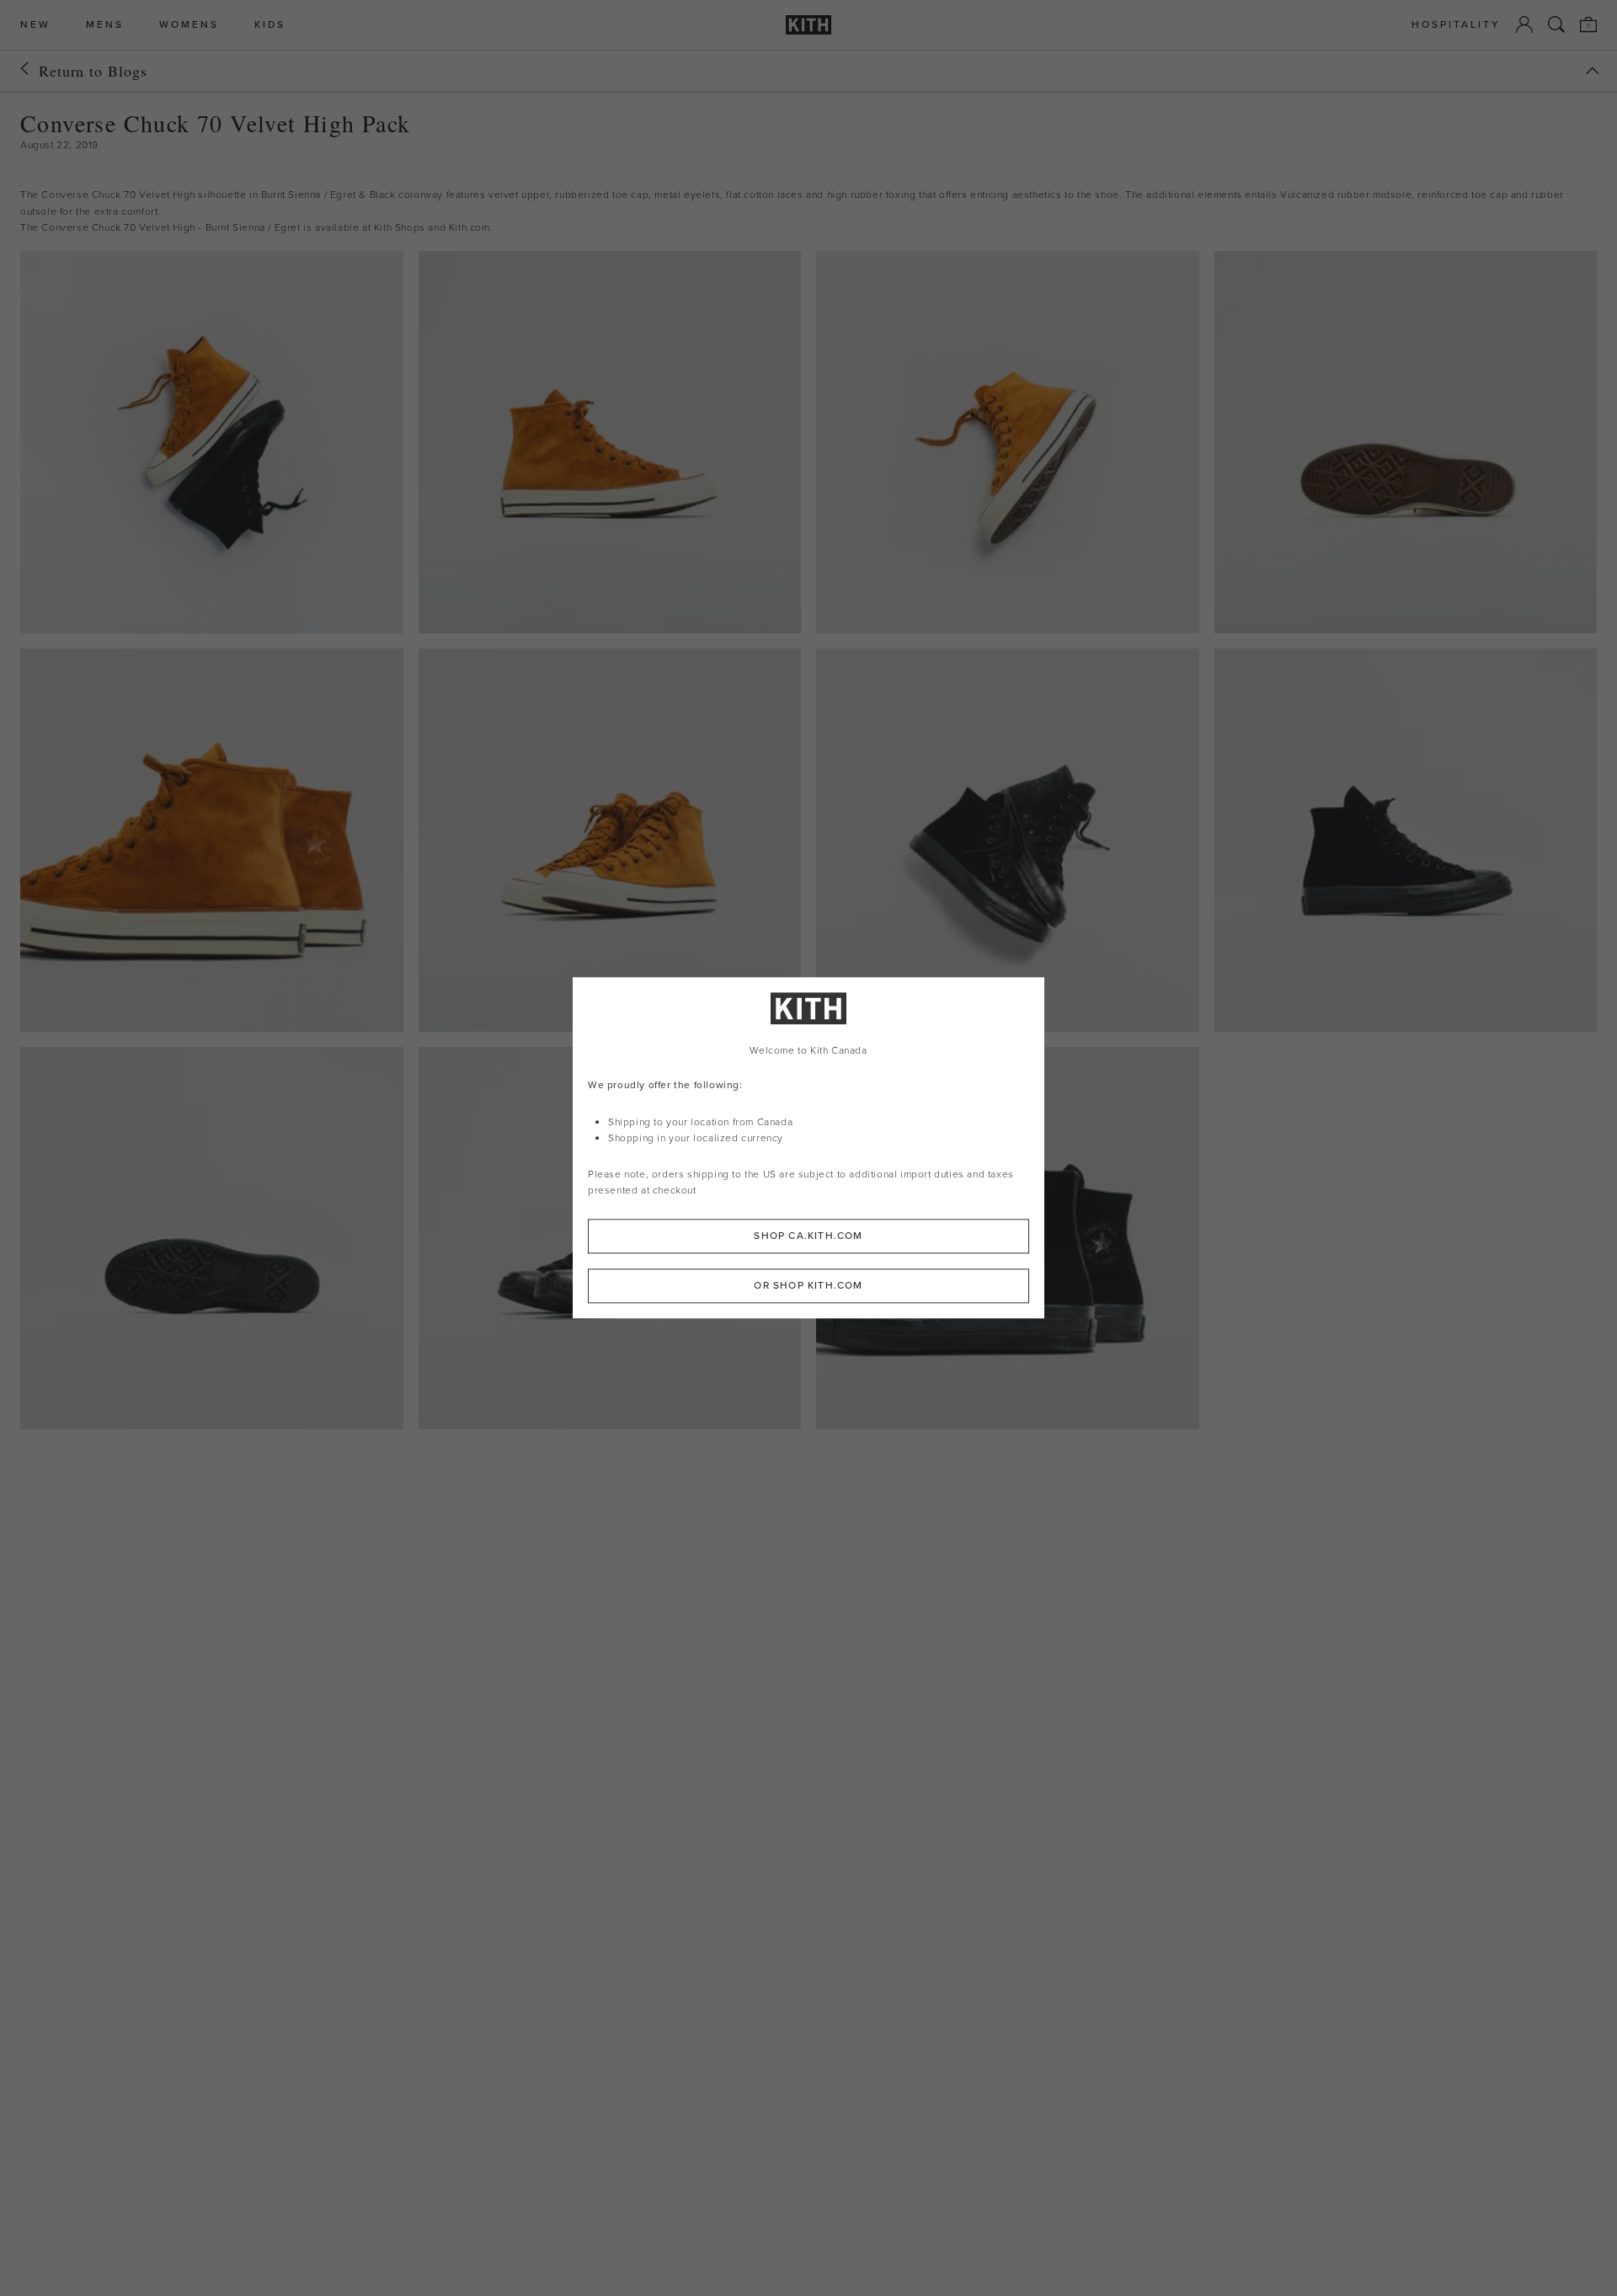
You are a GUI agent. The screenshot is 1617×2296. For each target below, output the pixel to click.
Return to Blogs (93, 71)
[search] (1556, 24)
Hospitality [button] (1456, 25)
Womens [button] (189, 25)
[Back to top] (1593, 71)
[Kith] (808, 25)
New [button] (35, 25)
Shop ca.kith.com (808, 1236)
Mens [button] (105, 25)
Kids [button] (270, 25)
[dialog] (808, 1148)
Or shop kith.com (808, 1286)
